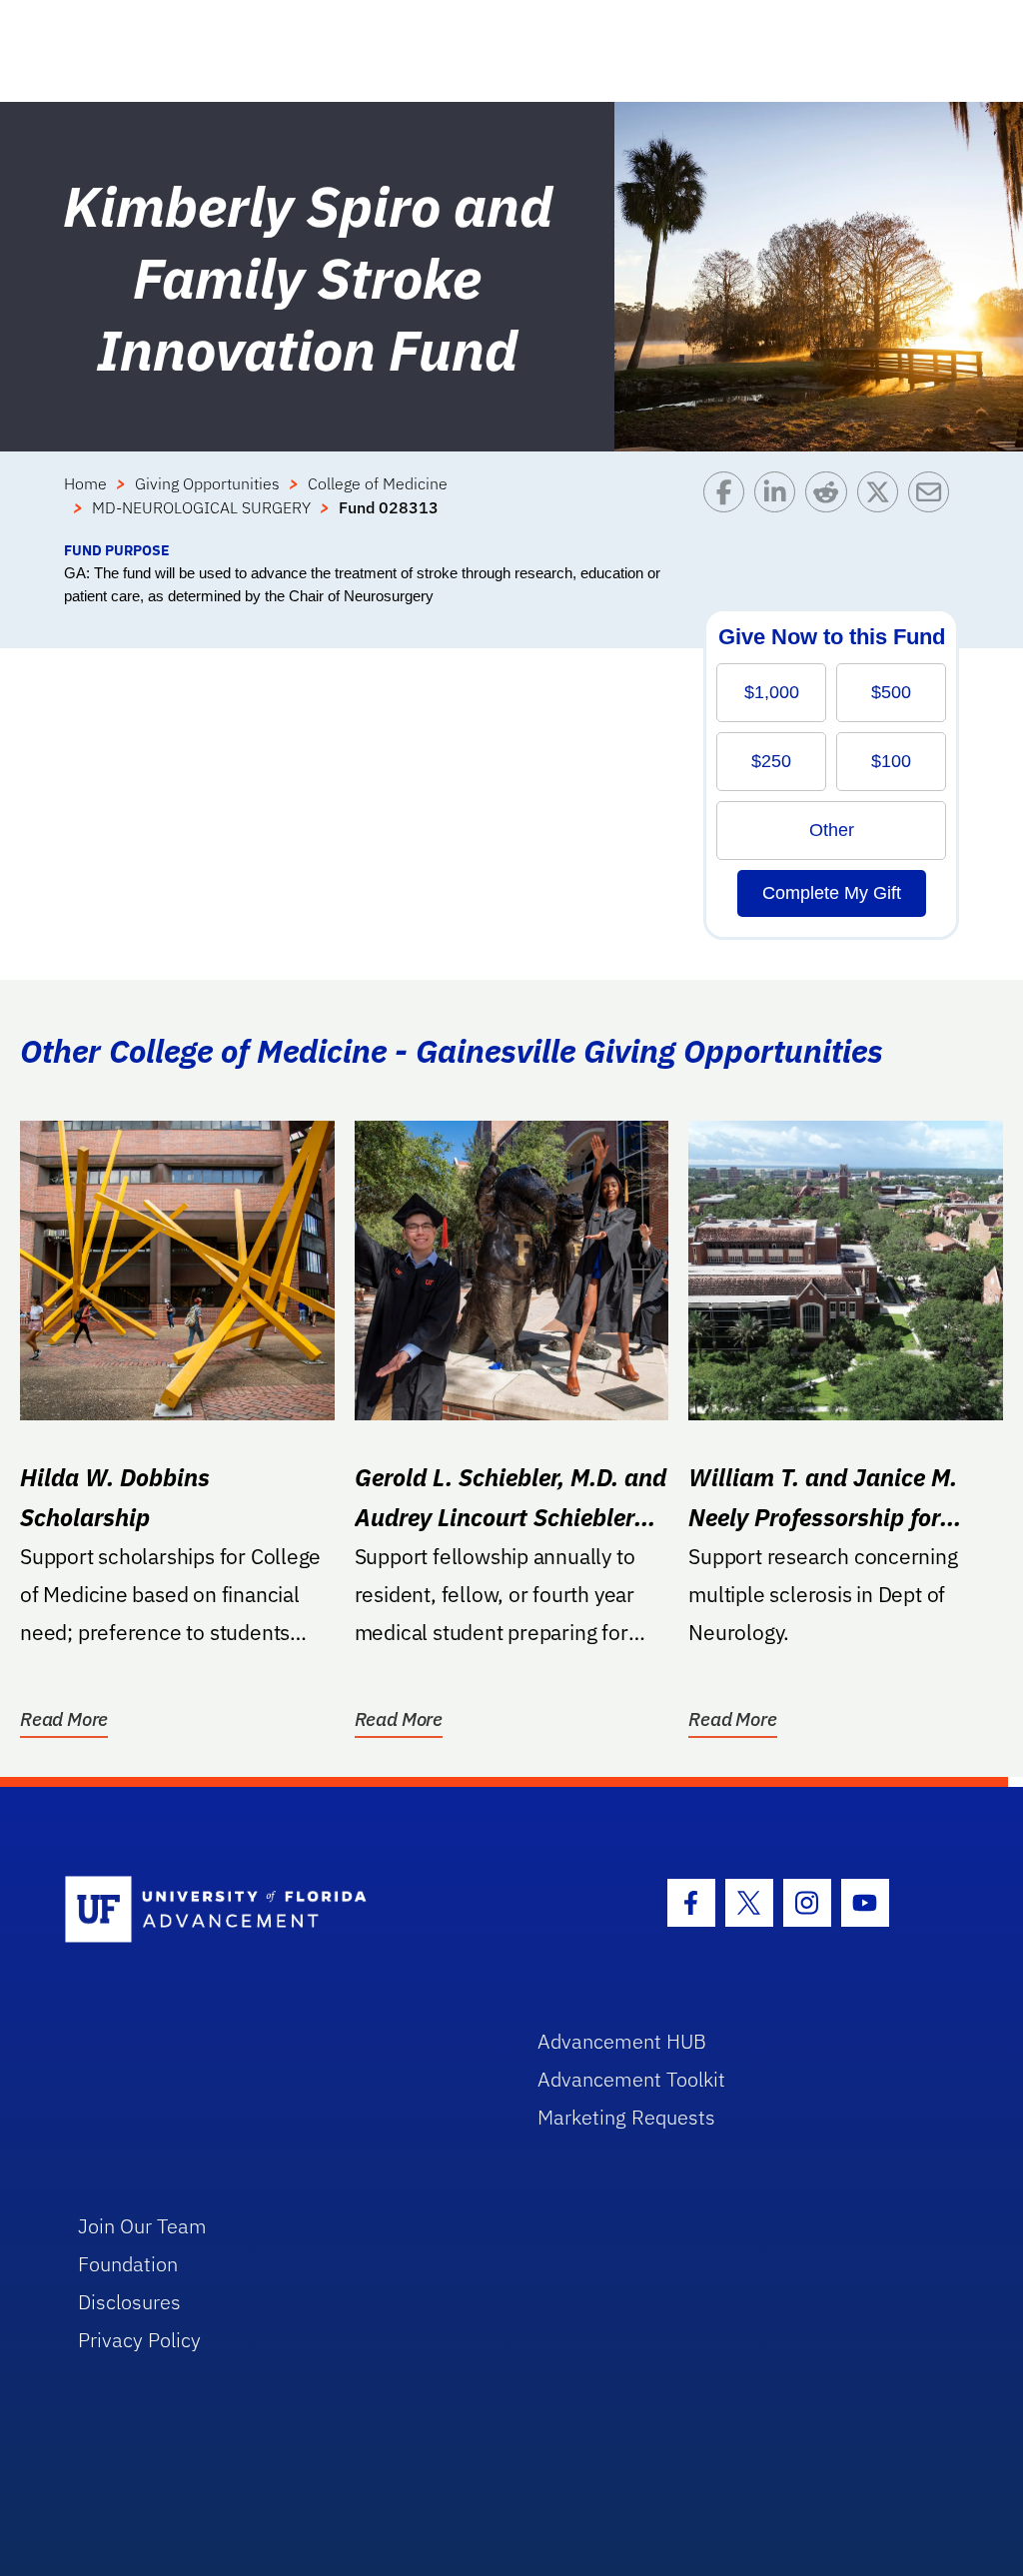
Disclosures (129, 2302)
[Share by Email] (934, 505)
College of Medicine (378, 483)
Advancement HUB (622, 2041)
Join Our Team (142, 2226)
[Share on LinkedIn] (780, 505)
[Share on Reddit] (831, 505)
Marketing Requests (626, 2117)
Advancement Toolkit (631, 2079)
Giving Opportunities (207, 483)
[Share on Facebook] (729, 505)
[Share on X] (883, 505)
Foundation (128, 2264)
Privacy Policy (139, 2340)
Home (85, 483)
